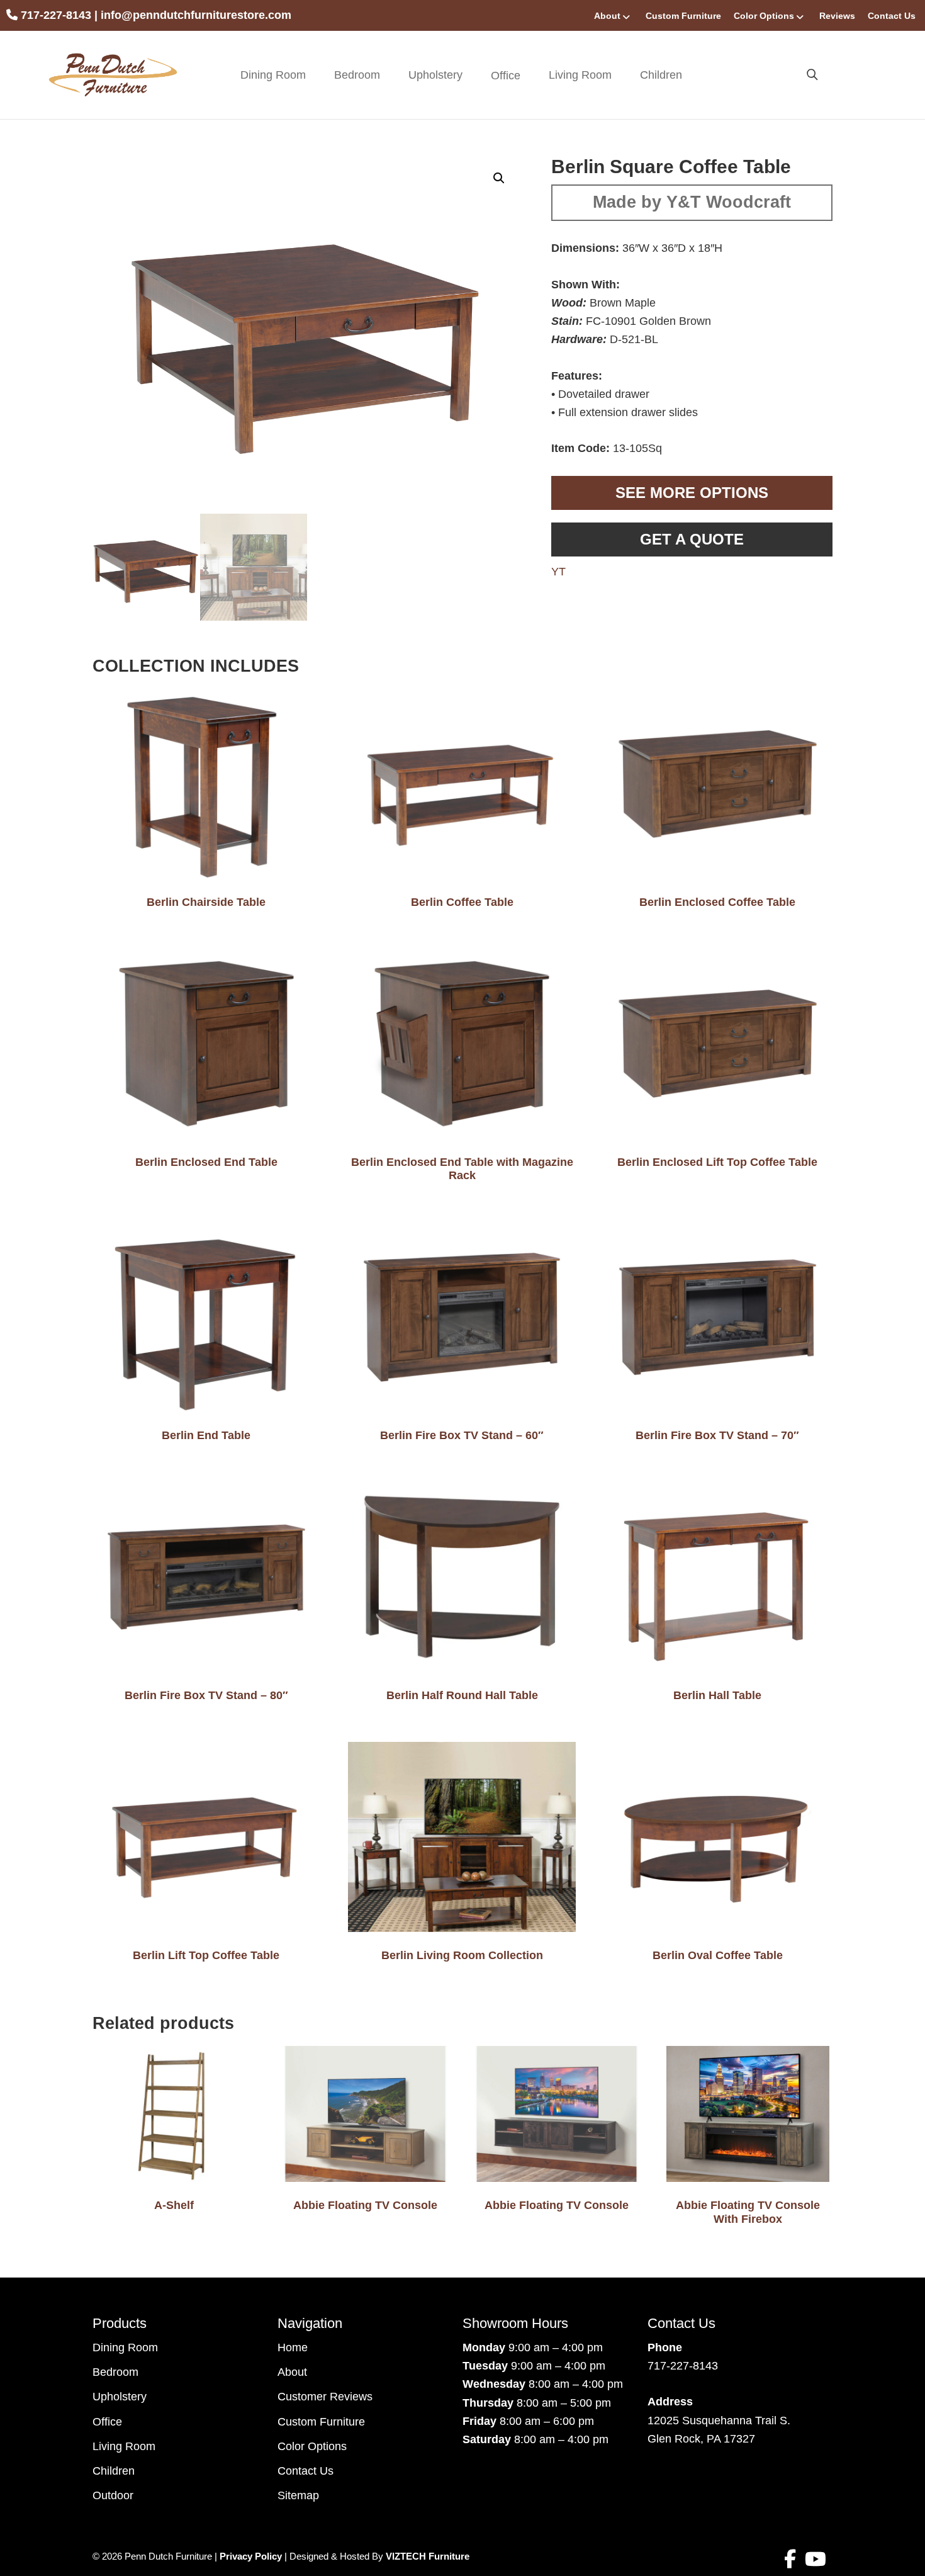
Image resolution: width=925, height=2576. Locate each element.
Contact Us (892, 16)
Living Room (580, 75)
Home (293, 2347)
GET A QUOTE (692, 539)
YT (558, 572)
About (607, 16)
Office (107, 2422)
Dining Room (273, 75)
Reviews (837, 16)
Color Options (764, 16)
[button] (499, 178)
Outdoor (113, 2495)
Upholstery (435, 75)
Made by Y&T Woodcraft (692, 202)
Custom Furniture (683, 16)
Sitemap (298, 2495)
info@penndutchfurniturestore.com (196, 15)
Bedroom (357, 75)
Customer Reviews (325, 2397)
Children (661, 75)
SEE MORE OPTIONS (692, 493)
